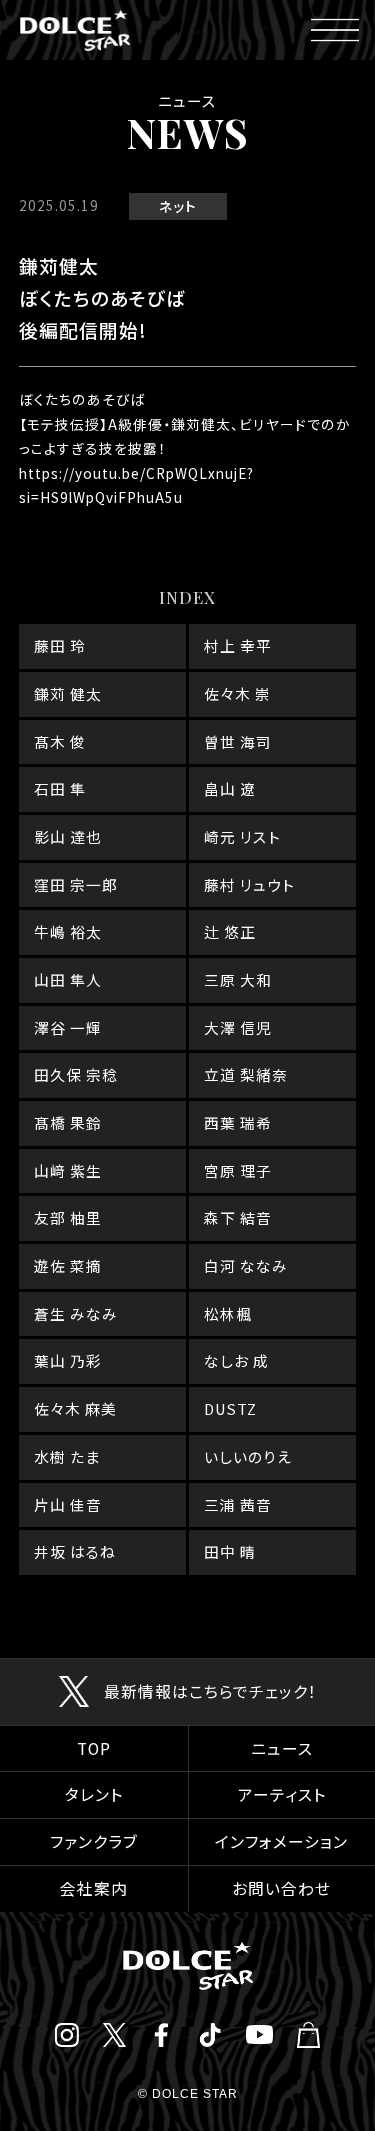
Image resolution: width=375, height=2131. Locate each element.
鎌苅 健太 (68, 693)
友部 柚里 (68, 1217)
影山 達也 (68, 836)
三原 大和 (238, 979)
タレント (94, 1794)
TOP (94, 1748)
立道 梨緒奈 (246, 1074)
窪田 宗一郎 (76, 884)
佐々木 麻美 (75, 1408)
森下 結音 (238, 1217)
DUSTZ (230, 1408)
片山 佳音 (68, 1504)
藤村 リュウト (249, 884)
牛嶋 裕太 (68, 931)
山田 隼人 (68, 979)
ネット (178, 206)
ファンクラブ (94, 1841)
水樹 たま (67, 1456)
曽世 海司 (238, 741)
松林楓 (228, 1313)
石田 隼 (60, 788)
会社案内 (94, 1888)
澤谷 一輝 (68, 1027)
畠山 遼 (230, 788)
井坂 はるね (75, 1551)
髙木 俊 (60, 741)
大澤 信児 (238, 1027)
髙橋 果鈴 (68, 1122)
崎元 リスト (242, 836)
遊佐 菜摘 (68, 1265)
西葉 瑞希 (238, 1122)
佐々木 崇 (237, 693)
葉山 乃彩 (68, 1360)
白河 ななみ (246, 1265)
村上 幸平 (238, 645)
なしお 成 (236, 1360)
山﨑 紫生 (68, 1170)
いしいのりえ (248, 1456)
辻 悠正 (230, 931)
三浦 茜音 (238, 1504)
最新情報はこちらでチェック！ (210, 1691)
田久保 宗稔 (76, 1074)
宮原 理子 (238, 1170)
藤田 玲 (60, 645)
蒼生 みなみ (76, 1313)
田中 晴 (230, 1551)
